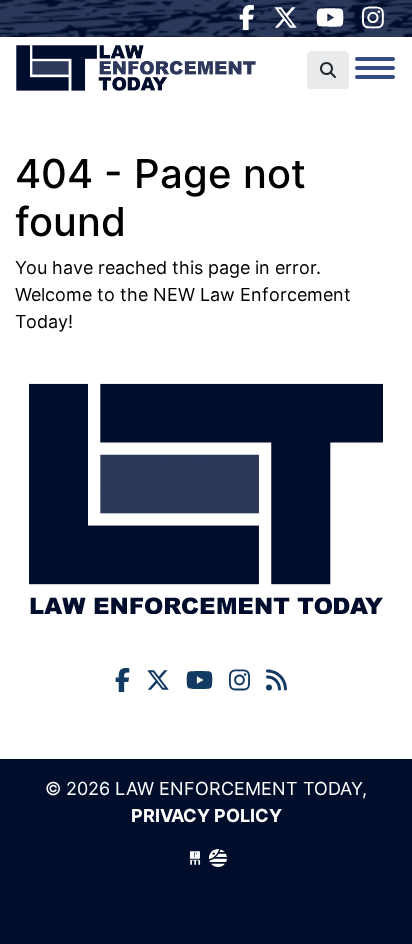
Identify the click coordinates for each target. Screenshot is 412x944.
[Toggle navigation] (375, 68)
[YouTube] (330, 18)
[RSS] (276, 680)
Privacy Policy (206, 815)
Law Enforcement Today (136, 75)
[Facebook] (247, 18)
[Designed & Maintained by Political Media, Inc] (195, 858)
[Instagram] (373, 18)
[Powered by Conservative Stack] (218, 858)
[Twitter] (285, 18)
